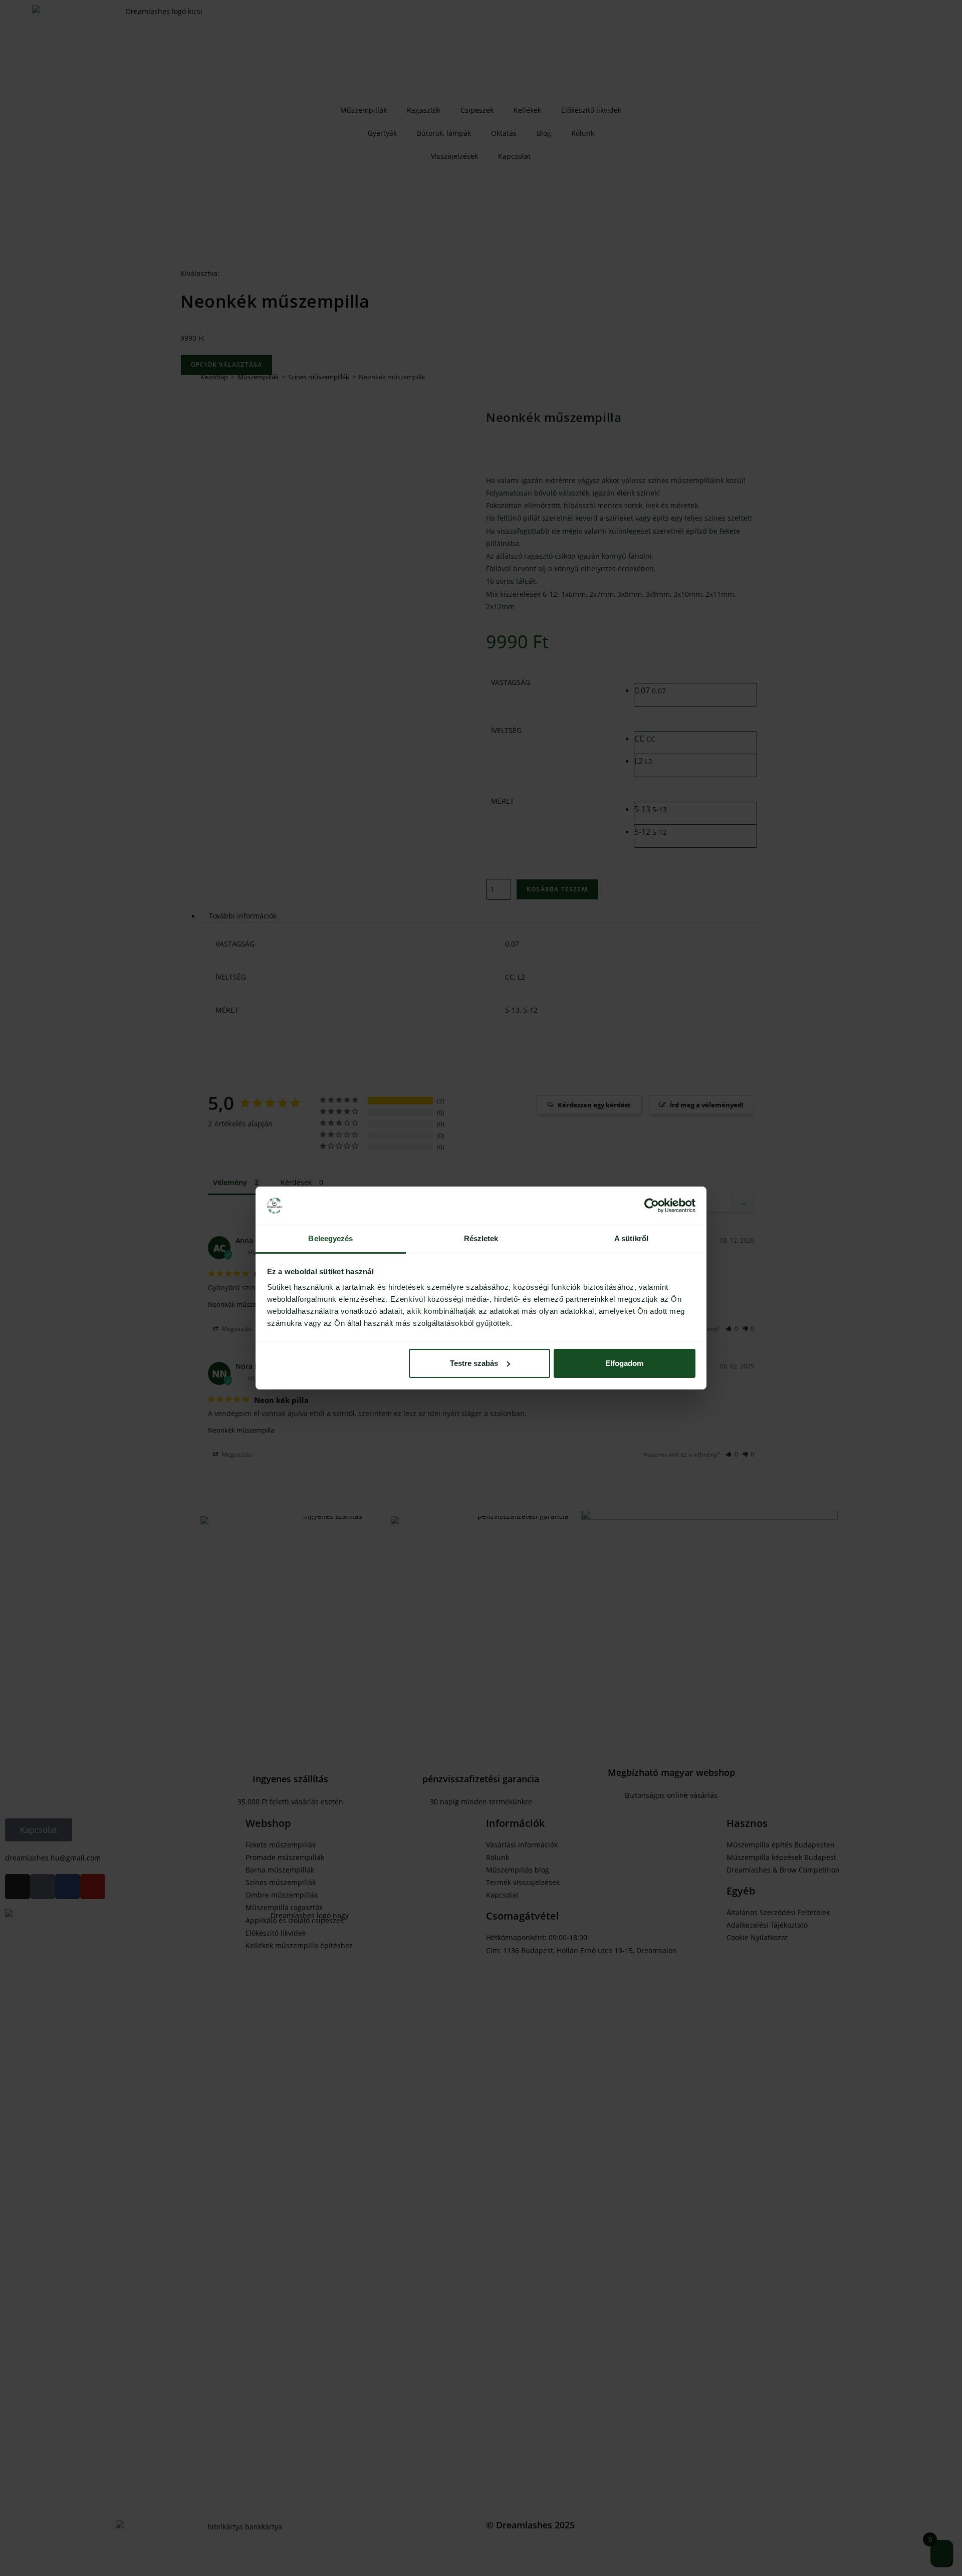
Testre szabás (474, 1363)
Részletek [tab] (481, 1238)
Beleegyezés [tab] (330, 1238)
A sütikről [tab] (631, 1238)
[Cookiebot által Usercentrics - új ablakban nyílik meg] (652, 1206)
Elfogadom (624, 1363)
